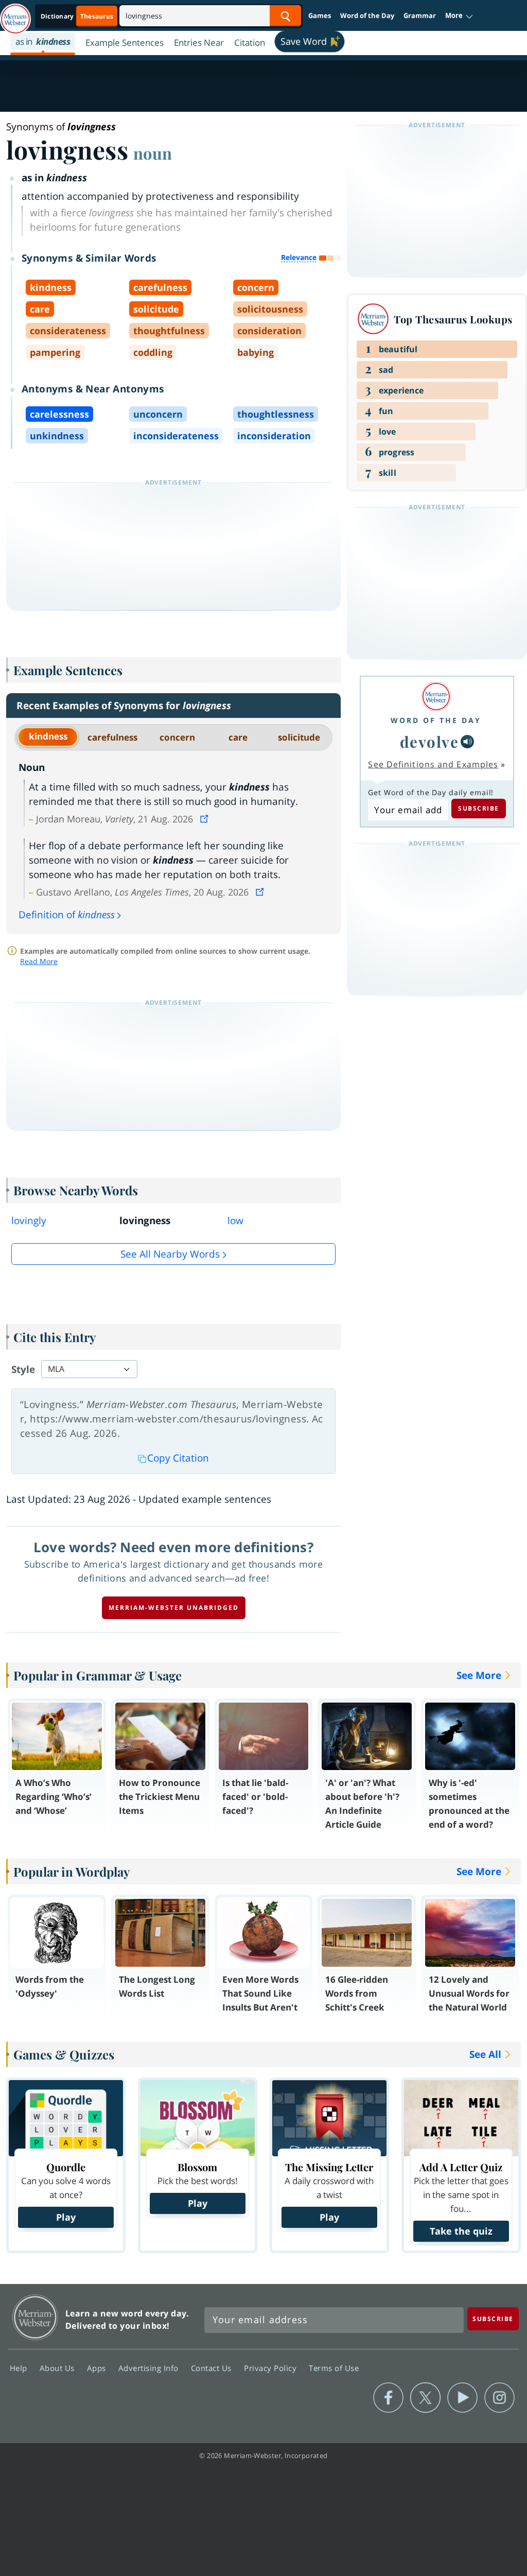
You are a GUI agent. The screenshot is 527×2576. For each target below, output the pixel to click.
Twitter (425, 2398)
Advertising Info (150, 2368)
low (235, 1221)
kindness (48, 736)
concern (177, 737)
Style (23, 1369)
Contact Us (213, 2368)
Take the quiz (461, 2231)
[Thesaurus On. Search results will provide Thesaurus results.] (78, 16)
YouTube (462, 2398)
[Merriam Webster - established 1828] (15, 14)
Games (320, 15)
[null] (467, 742)
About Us (58, 2368)
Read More (39, 961)
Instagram (499, 2398)
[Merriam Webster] (436, 697)
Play (66, 2217)
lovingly (29, 1221)
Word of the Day (367, 15)
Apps (98, 2368)
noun (153, 153)
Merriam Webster (35, 2317)
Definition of (67, 915)
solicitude (299, 737)
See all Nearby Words (170, 1254)
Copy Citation (178, 1458)
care (238, 737)
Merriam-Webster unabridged (174, 1608)
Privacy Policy (271, 2368)
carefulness (112, 737)
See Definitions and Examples (433, 764)
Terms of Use (334, 2368)
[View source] (205, 819)
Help (20, 2368)
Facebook (388, 2398)
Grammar (420, 15)
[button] (459, 16)
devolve (429, 741)
